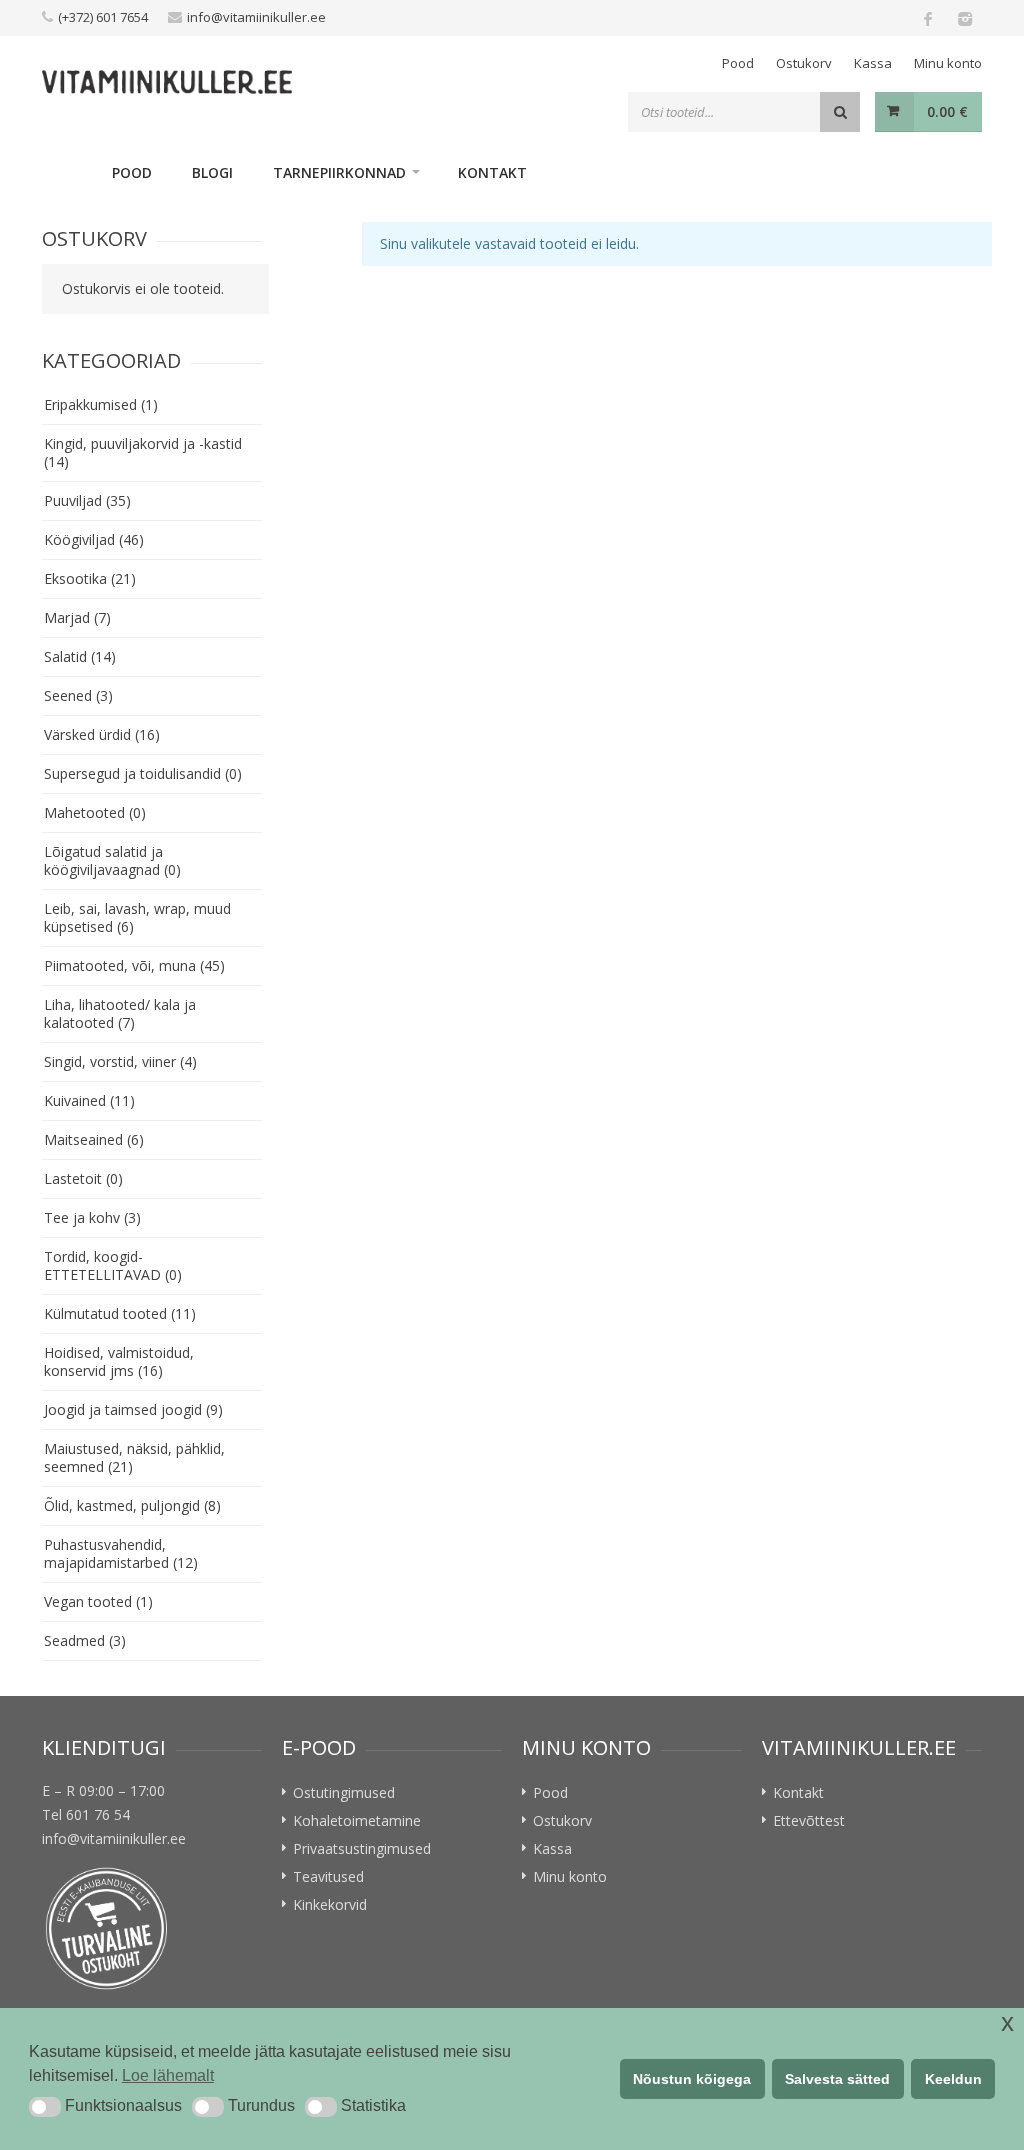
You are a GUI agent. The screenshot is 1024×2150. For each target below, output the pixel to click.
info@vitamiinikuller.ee (256, 17)
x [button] (1007, 2022)
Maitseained (94, 1139)
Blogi (212, 172)
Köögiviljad (94, 539)
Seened (78, 695)
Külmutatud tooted (120, 1313)
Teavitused (328, 1876)
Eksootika (90, 578)
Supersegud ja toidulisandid (143, 773)
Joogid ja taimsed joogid (133, 1409)
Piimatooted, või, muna (134, 965)
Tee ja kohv (92, 1217)
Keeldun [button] (953, 2079)
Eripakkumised (101, 404)
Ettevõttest (809, 1820)
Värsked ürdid (102, 734)
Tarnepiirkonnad (339, 172)
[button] (45, 2107)
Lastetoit (83, 1178)
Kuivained (89, 1100)
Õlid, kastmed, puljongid (132, 1505)
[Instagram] (964, 18)
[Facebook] (928, 18)
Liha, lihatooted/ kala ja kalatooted (120, 1013)
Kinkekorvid (330, 1904)
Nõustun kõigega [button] (692, 2079)
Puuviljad (87, 500)
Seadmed (85, 1640)
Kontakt (492, 172)
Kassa (873, 63)
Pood (738, 63)
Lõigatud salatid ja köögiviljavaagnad (112, 860)
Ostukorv (804, 63)
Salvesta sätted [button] (837, 2079)
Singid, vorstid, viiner (120, 1061)
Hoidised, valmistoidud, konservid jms (119, 1361)
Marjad (77, 617)
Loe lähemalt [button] (168, 2075)
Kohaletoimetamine (357, 1820)
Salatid (80, 656)
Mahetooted (95, 812)
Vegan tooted (98, 1601)
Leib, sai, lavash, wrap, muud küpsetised (137, 917)
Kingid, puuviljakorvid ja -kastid (143, 452)
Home (67, 172)
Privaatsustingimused (362, 1848)
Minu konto (948, 63)
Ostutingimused (344, 1792)
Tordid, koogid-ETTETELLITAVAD (113, 1265)
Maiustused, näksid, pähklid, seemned (134, 1457)
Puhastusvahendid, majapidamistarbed (121, 1553)
